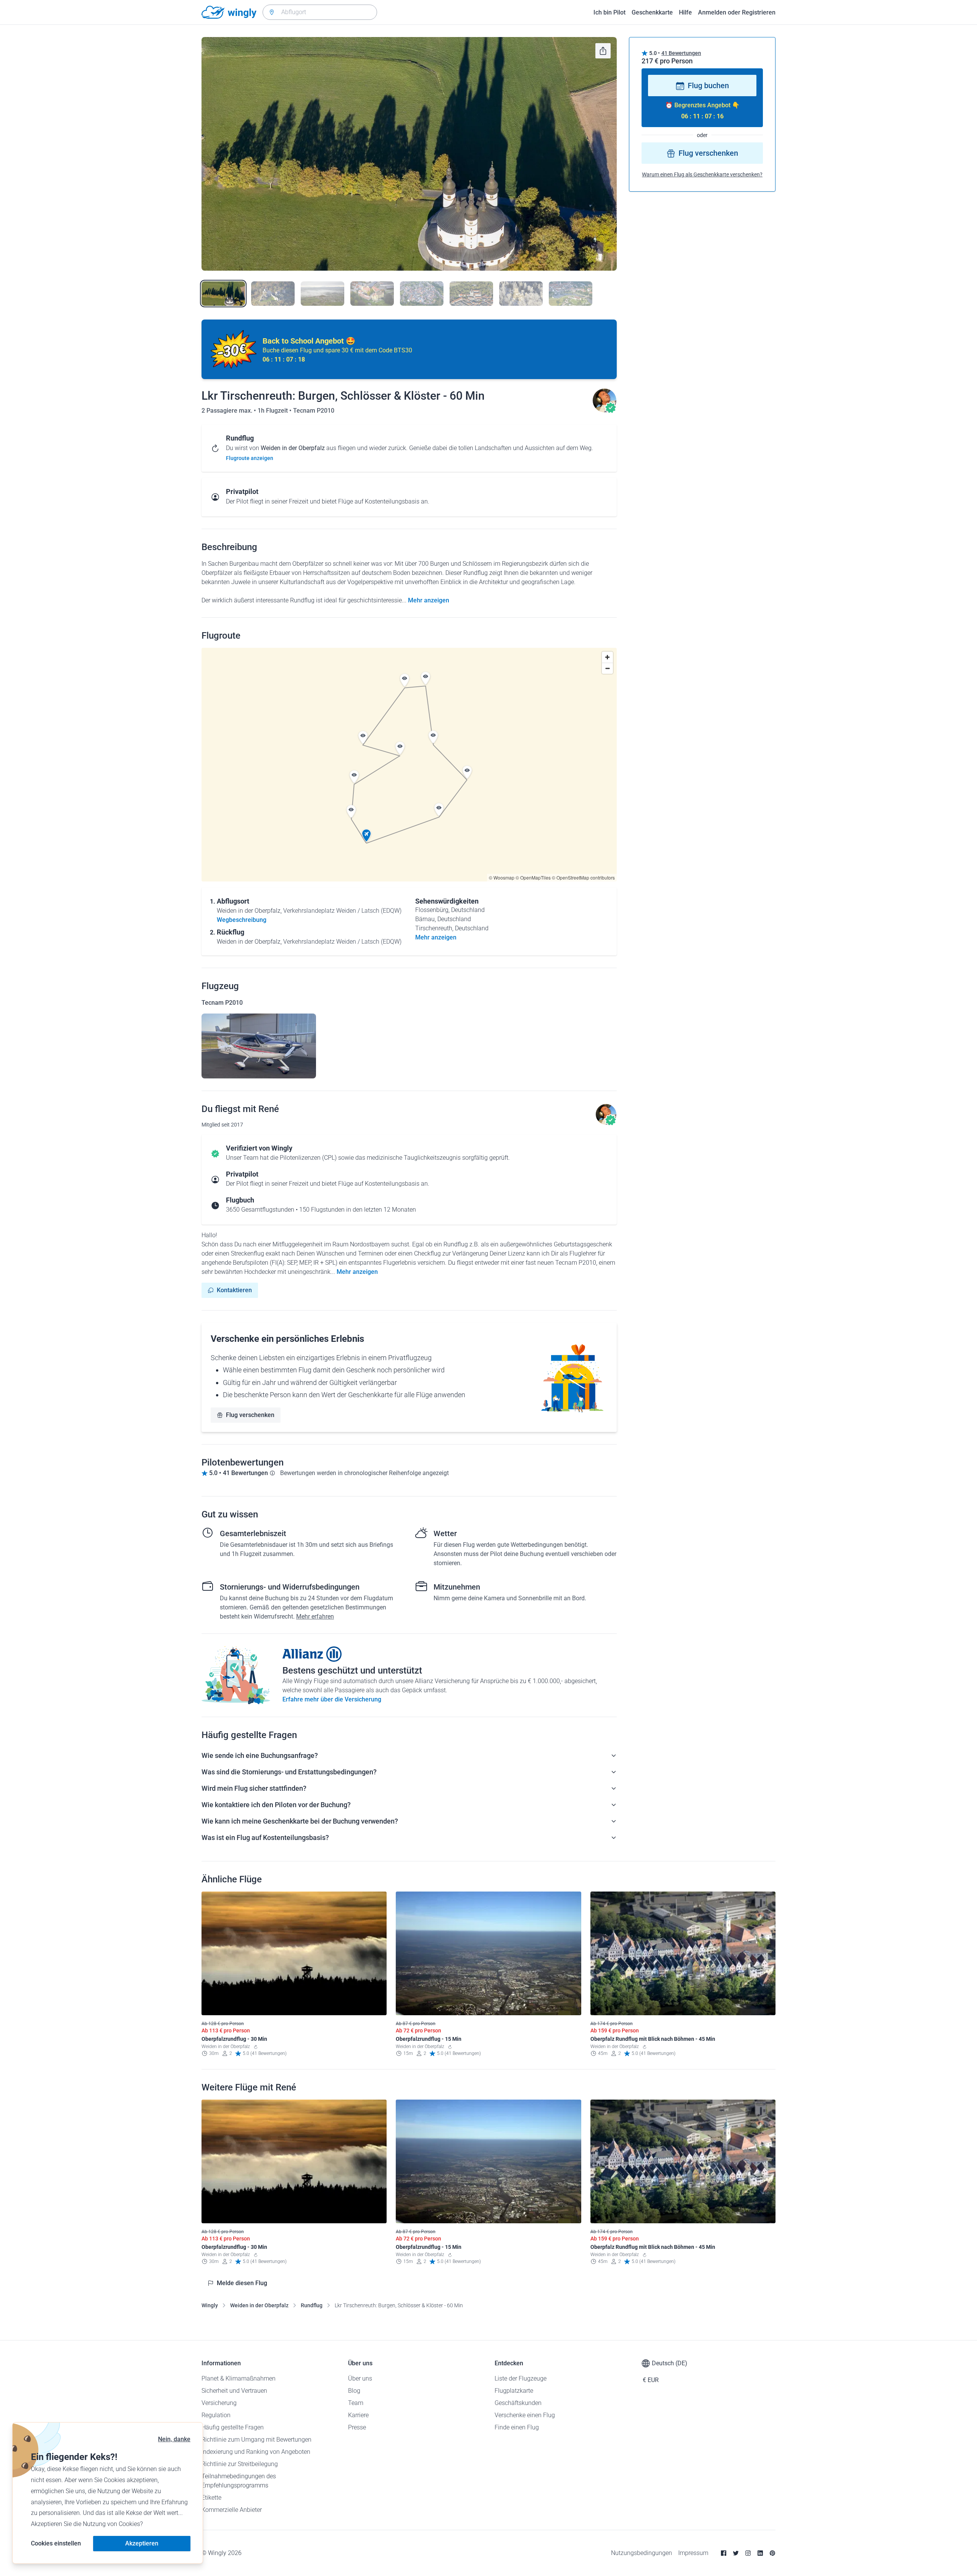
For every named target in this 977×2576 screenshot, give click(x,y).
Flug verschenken (250, 1415)
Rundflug (312, 2305)
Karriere (358, 2415)
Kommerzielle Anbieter (232, 2510)
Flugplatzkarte (514, 2391)
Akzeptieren (142, 2543)
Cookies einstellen (56, 2543)
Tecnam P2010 (314, 411)
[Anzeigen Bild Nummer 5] (422, 294)
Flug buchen (708, 86)
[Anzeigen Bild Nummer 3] (322, 294)
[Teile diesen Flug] (603, 51)
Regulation (216, 2415)
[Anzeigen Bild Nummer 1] (223, 294)
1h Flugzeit (273, 411)
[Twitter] (736, 2553)
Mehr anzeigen (429, 600)
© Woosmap (502, 877)
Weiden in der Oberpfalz (259, 2305)
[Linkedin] (760, 2553)
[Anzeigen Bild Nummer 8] (571, 294)
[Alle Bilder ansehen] (409, 154)
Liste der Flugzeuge (521, 2378)
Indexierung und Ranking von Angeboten (256, 2452)
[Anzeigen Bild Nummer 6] (471, 294)
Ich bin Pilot (609, 12)
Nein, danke (174, 2439)
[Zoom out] (607, 668)
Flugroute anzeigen (250, 458)
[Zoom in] (607, 657)
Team (356, 2403)
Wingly (210, 2305)
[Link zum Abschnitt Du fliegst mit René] (605, 411)
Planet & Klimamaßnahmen (239, 2378)
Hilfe (685, 12)
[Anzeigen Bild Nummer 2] (273, 294)
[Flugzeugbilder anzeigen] (259, 1046)
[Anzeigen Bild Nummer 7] (521, 294)
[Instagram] (748, 2553)
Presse (357, 2427)
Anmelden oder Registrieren (737, 12)
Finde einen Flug (517, 2427)
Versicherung (219, 2403)
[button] (366, 836)
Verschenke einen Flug (525, 2415)
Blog (354, 2391)
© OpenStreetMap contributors (583, 877)
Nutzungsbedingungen (642, 2553)
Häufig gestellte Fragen (233, 2427)
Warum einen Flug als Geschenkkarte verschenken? (702, 175)
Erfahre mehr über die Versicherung (332, 1699)
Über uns (360, 2378)
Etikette (211, 2498)
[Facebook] (724, 2553)
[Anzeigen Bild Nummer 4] (372, 294)
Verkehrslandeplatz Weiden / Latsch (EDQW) (342, 911)
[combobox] (320, 12)
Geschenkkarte (652, 12)
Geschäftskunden (518, 2403)
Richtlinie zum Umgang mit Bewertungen (256, 2440)
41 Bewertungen (681, 53)
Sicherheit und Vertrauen (234, 2391)
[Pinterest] (772, 2553)
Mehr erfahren (315, 1616)
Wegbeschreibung (242, 920)
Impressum (693, 2553)
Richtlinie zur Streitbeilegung (240, 2464)
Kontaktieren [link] (234, 1290)
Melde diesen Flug (242, 2283)
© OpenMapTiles (533, 877)
